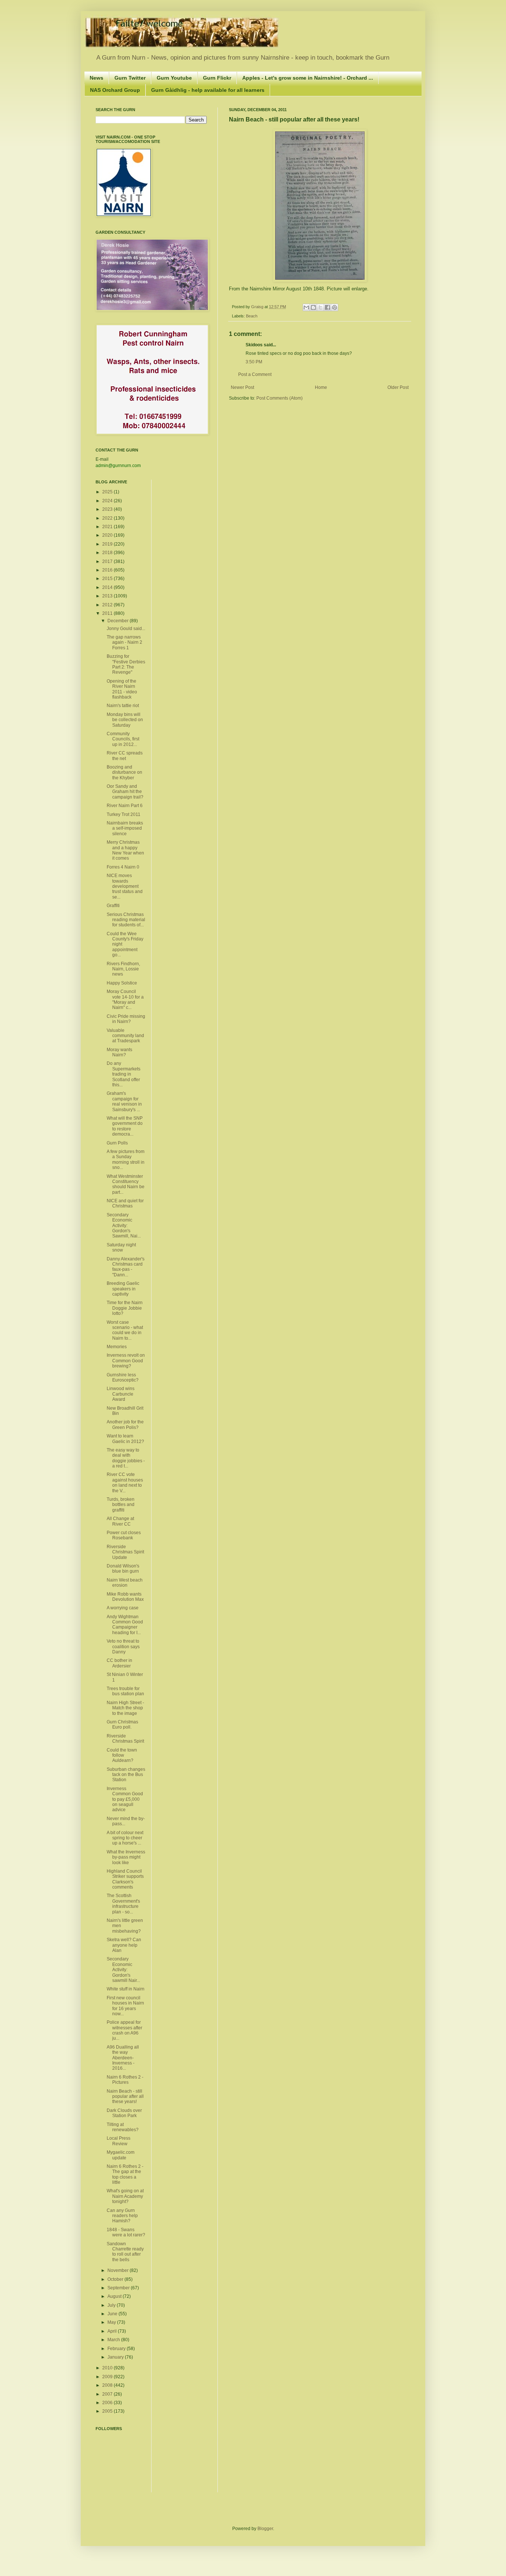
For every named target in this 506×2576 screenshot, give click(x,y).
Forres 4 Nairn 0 (123, 867)
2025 (108, 492)
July (112, 2305)
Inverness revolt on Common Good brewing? (126, 1361)
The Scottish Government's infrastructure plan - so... (123, 1904)
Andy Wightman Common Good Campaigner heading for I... (125, 1625)
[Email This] (306, 307)
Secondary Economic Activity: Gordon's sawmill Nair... (123, 1970)
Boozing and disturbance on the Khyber (124, 772)
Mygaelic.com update (121, 2155)
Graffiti (113, 906)
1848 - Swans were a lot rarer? (126, 2232)
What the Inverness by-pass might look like (126, 1857)
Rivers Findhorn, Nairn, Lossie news (123, 969)
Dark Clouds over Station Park (124, 2113)
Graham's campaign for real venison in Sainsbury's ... (124, 1101)
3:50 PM (254, 362)
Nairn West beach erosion (125, 1583)
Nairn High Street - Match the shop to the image (125, 1708)
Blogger (265, 2529)
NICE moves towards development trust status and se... (125, 886)
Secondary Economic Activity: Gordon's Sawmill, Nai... (124, 1226)
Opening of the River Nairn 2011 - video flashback (122, 689)
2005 (108, 2411)
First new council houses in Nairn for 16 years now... (125, 2006)
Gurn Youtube (174, 78)
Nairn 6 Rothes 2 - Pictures (125, 2080)
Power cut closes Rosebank (124, 1535)
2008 (108, 2385)
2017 (108, 561)
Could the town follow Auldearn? (122, 1755)
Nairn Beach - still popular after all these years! (125, 2097)
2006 (108, 2403)
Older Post (398, 387)
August (115, 2296)
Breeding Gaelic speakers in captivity (123, 1289)
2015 (108, 579)
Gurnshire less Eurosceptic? (123, 1377)
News (96, 78)
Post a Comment (255, 374)
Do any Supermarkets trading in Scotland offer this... (124, 1074)
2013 (108, 596)
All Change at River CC (120, 1521)
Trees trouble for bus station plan (125, 1691)
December (119, 621)
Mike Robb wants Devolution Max (125, 1597)
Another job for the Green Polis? (125, 1424)
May (112, 2322)
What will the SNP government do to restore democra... (125, 1126)
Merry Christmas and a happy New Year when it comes (125, 850)
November (119, 2270)
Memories (117, 1347)
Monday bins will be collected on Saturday (125, 720)
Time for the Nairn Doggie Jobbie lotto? (125, 1308)
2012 (108, 605)
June (113, 2314)
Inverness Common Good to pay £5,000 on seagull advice (125, 1799)
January (116, 2357)
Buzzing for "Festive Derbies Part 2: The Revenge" (126, 664)
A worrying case (123, 1608)
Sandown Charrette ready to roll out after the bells (125, 2252)
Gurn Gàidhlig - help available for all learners (208, 90)
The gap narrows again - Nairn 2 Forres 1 (124, 642)
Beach (252, 316)
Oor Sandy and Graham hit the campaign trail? (125, 792)
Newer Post (242, 387)
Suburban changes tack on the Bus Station (126, 1775)
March (114, 2340)
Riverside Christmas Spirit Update (125, 1552)
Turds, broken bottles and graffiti (121, 1505)
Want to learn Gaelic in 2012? (125, 1439)
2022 (108, 518)
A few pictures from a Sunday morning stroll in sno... (126, 1159)
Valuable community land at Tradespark (125, 1036)
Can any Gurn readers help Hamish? (122, 2216)
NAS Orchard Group (115, 90)
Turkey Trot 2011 (124, 814)
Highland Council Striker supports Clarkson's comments (125, 1879)
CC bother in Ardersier (119, 1663)
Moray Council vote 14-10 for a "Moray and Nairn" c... (125, 999)
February (117, 2349)
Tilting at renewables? (123, 2127)
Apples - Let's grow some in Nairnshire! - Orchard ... (308, 78)
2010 (108, 2368)
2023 (108, 509)
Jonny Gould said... (126, 629)
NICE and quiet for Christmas (125, 1203)
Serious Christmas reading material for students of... (126, 920)
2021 (108, 527)
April (113, 2331)
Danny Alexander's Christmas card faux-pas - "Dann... (126, 1267)
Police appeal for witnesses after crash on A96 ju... (124, 2030)
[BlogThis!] (313, 307)
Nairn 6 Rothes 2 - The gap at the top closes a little (125, 2174)
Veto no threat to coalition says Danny (123, 1647)
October (116, 2279)
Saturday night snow (121, 1247)
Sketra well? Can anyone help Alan (124, 1945)
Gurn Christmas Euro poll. (122, 1724)
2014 (108, 587)
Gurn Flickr (217, 78)
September (119, 2288)
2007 (108, 2394)
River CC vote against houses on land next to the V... (125, 1482)
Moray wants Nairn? (119, 1052)
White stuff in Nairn (126, 1989)
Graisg (258, 307)
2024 (108, 501)
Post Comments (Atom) (279, 398)
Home (321, 387)
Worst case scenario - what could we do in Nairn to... (125, 1330)
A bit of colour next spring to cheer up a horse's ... (125, 1838)
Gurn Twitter (130, 78)
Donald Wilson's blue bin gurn (123, 1569)
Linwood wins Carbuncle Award (121, 1394)
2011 (108, 613)
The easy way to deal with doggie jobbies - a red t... (126, 1458)
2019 (108, 544)
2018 (108, 553)
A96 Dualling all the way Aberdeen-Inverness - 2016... (123, 2058)
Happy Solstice (122, 983)
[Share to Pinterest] (334, 307)
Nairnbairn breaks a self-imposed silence (125, 828)
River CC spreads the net (125, 756)
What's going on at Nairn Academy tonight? (125, 2196)
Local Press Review (119, 2141)
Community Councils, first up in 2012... (123, 739)
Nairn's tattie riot (123, 706)
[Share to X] (320, 307)
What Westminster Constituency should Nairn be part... (126, 1184)
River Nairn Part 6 (125, 806)
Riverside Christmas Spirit (125, 1739)
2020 (108, 535)
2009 (108, 2377)
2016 (108, 570)
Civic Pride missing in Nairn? (126, 1019)
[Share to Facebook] (327, 307)
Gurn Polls (117, 1143)
